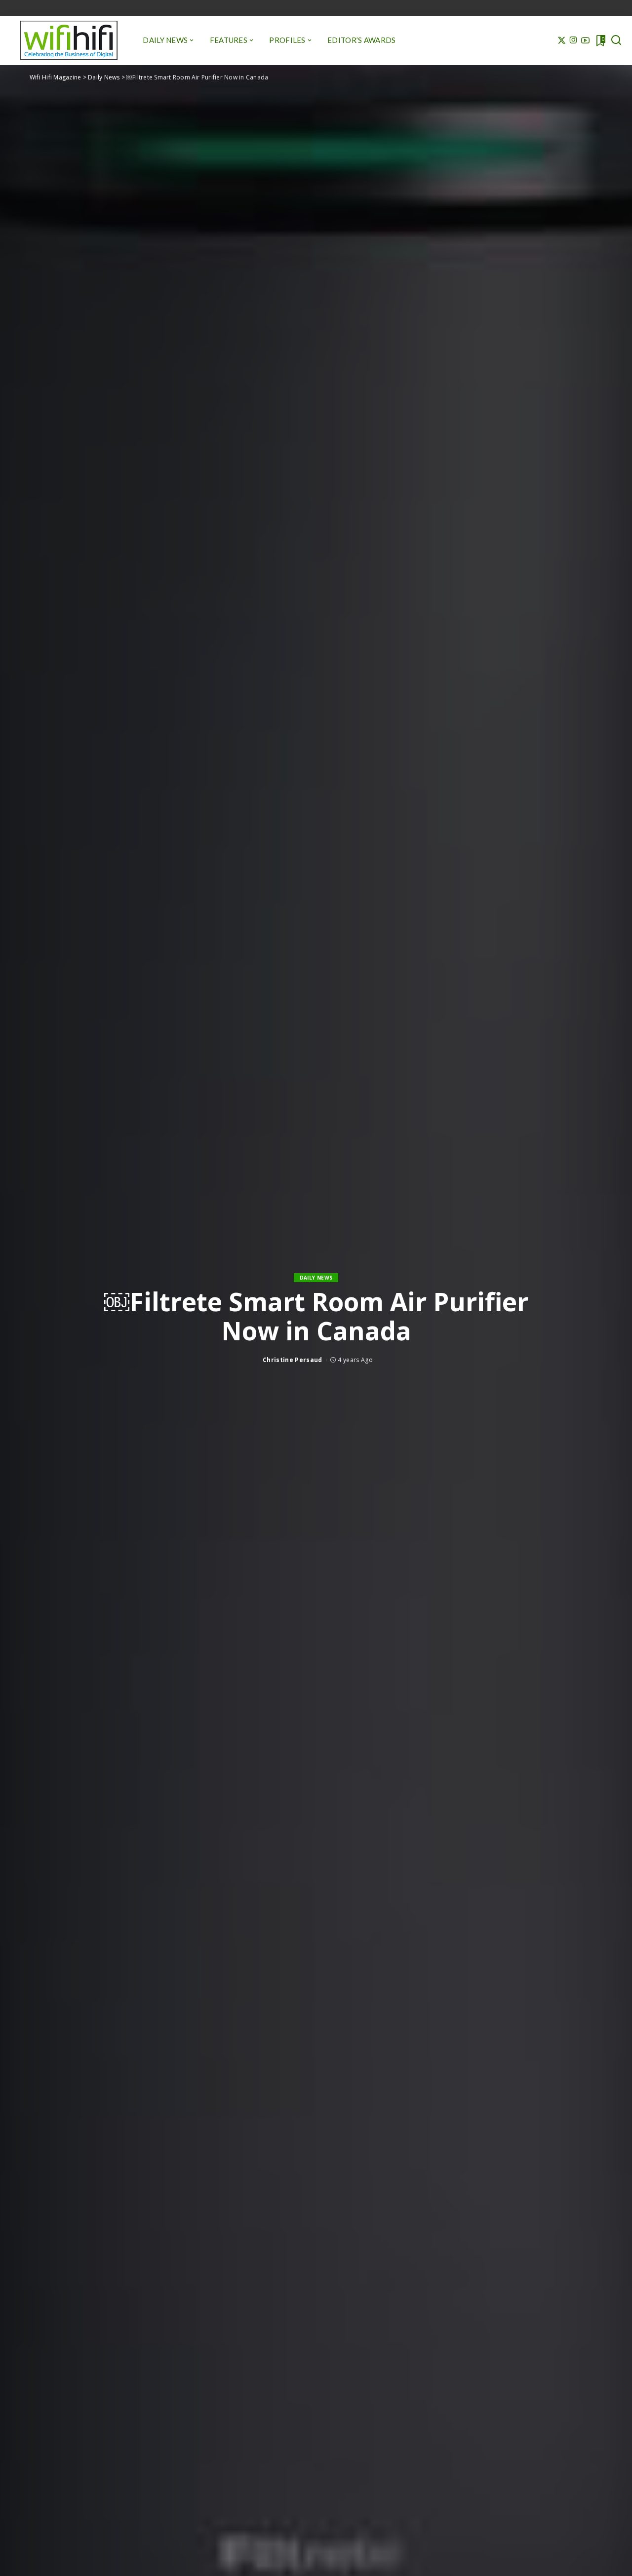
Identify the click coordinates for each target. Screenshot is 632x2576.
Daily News (316, 1278)
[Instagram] (573, 40)
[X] (562, 40)
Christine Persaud (293, 1360)
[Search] (616, 40)
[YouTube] (585, 40)
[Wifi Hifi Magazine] (69, 40)
